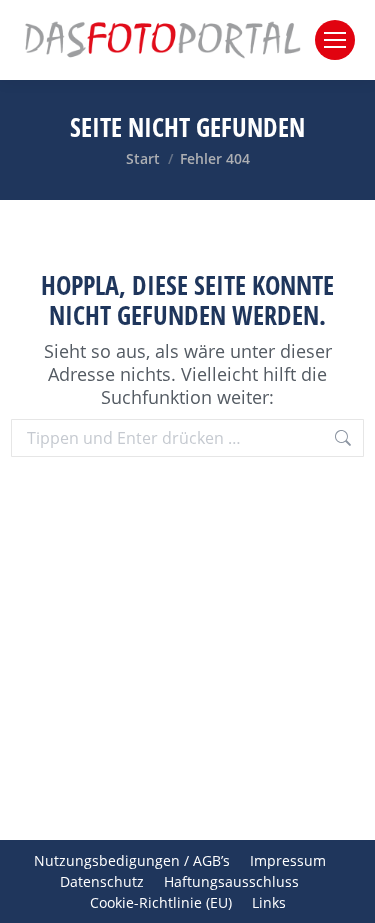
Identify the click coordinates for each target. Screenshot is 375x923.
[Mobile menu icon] (335, 40)
